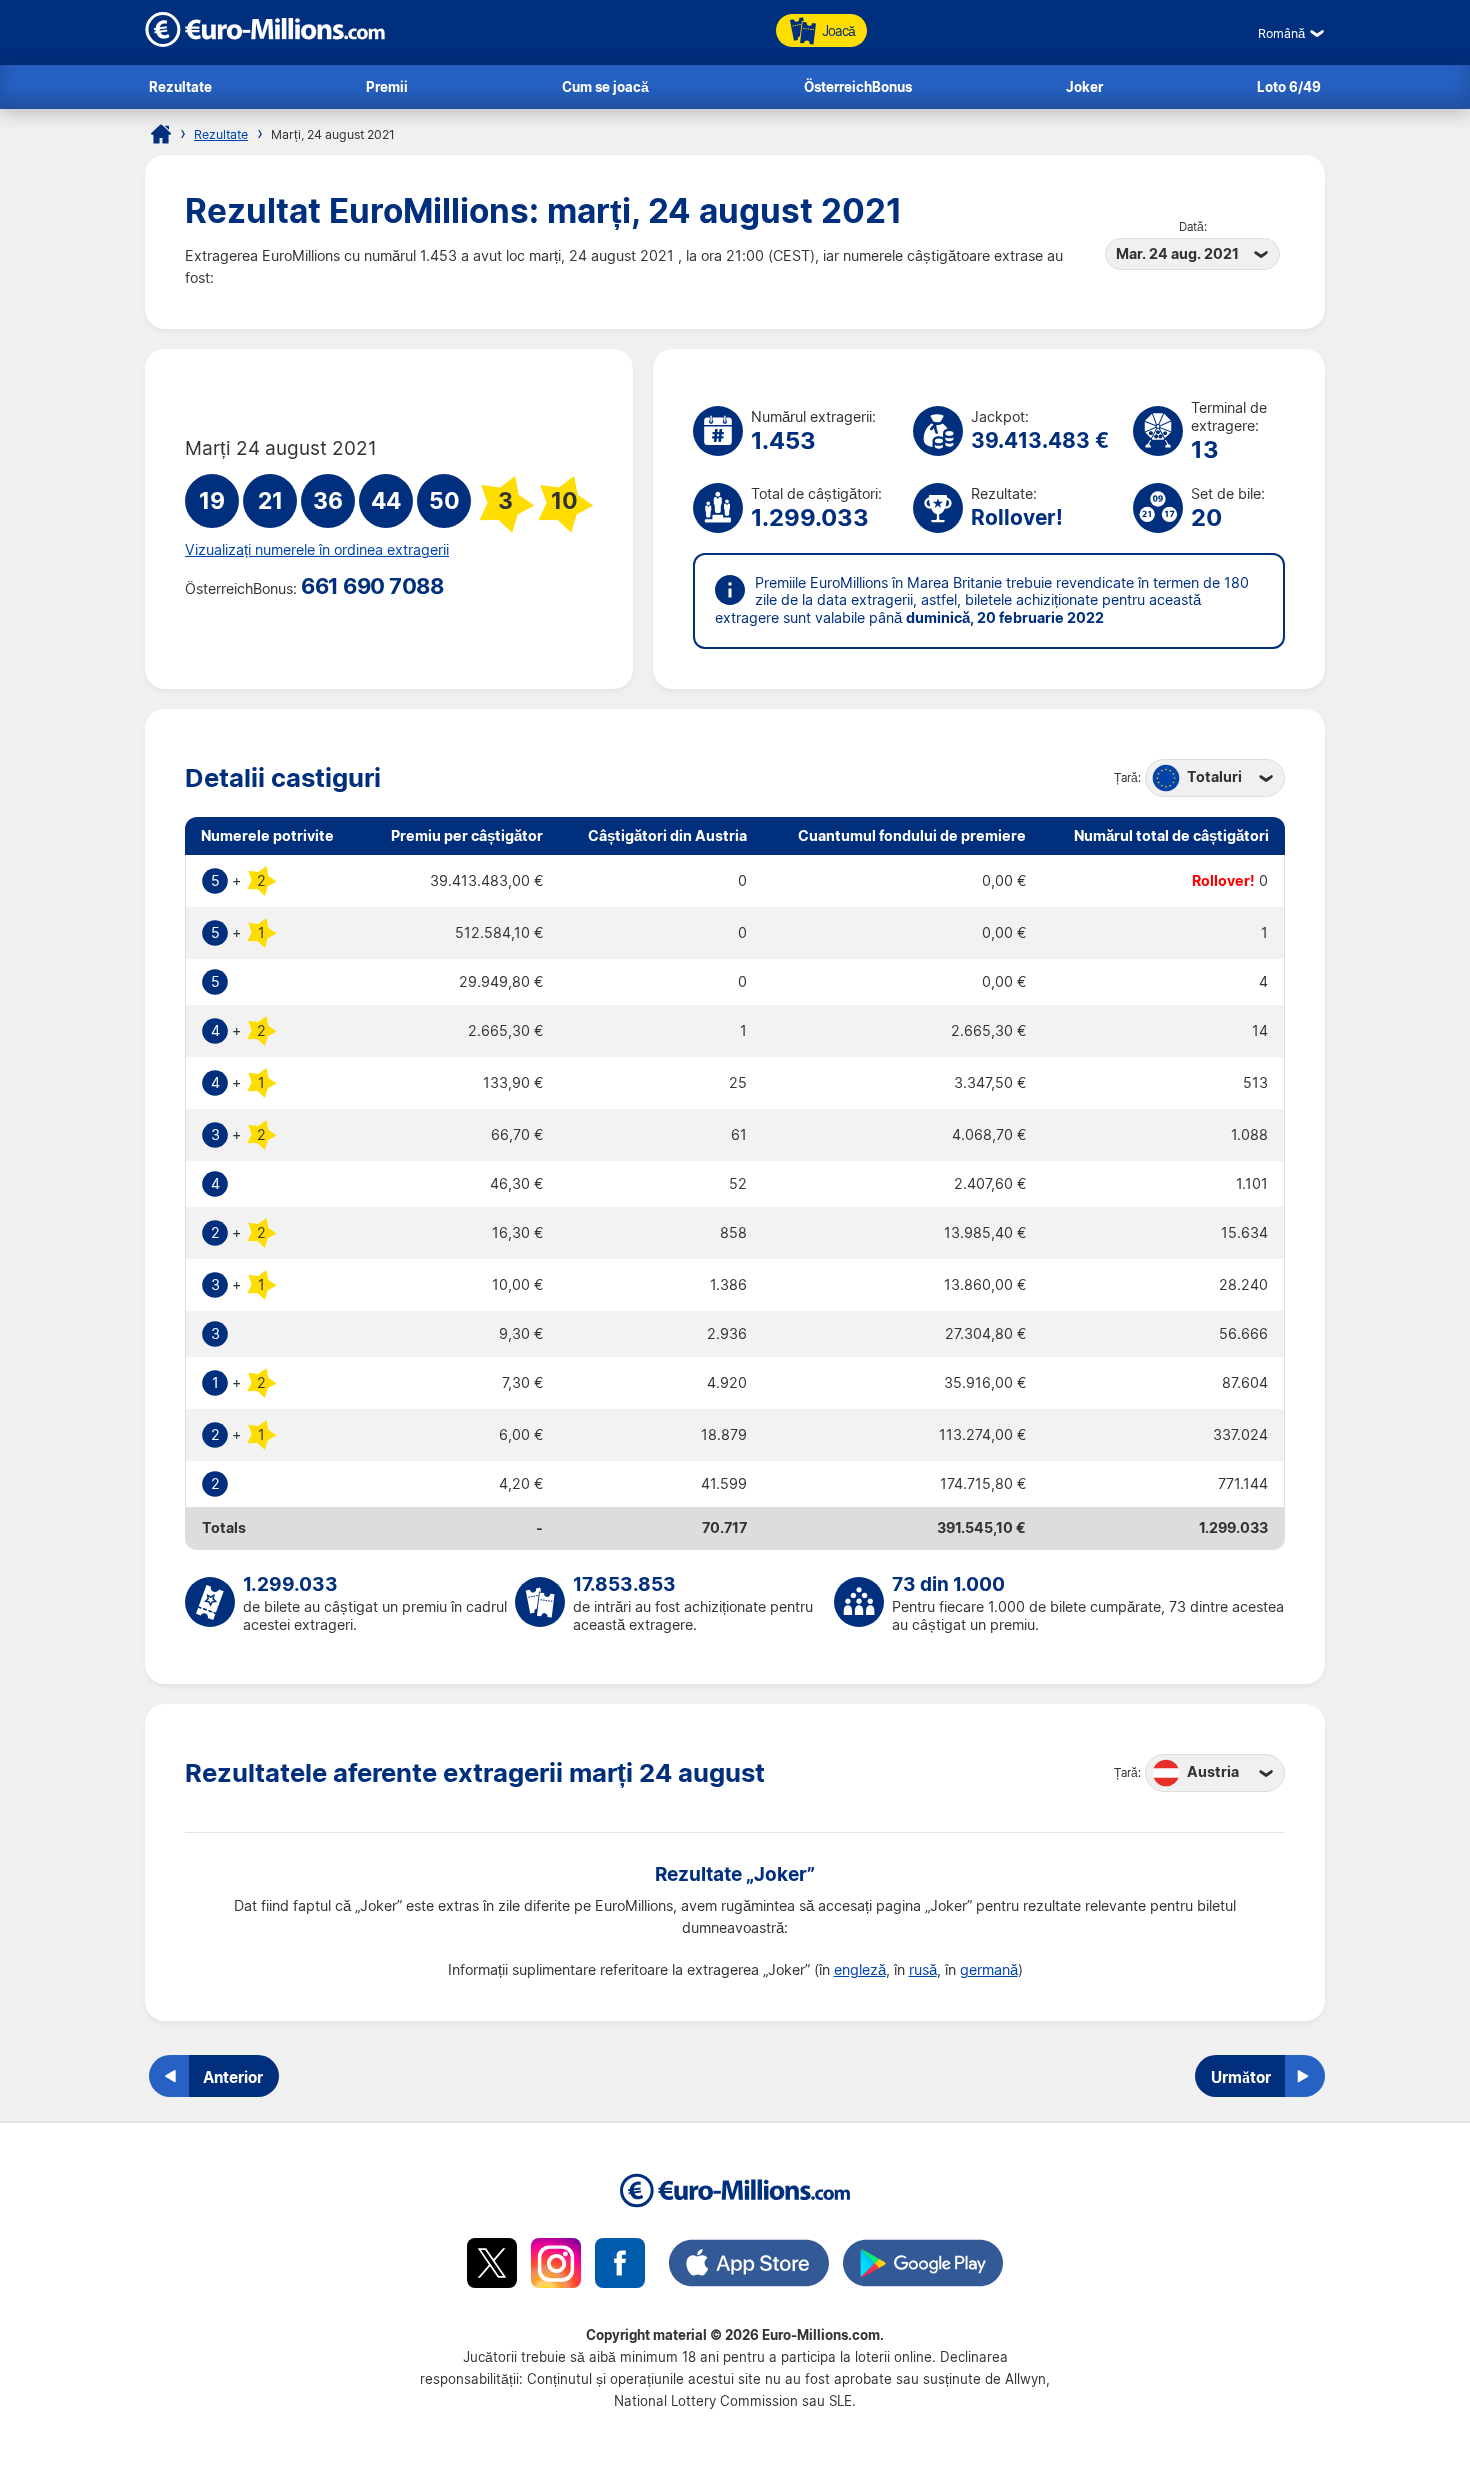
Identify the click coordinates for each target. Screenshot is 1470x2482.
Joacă (838, 30)
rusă (923, 1970)
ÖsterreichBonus (858, 86)
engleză (860, 1970)
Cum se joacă (605, 86)
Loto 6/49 (1289, 86)
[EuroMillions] (265, 41)
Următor (1241, 2077)
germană (989, 1970)
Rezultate (180, 86)
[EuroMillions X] (492, 2266)
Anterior (233, 2077)
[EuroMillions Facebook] (620, 2266)
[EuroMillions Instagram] (556, 2266)
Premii (387, 86)
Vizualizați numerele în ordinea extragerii (317, 550)
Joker (1084, 86)
